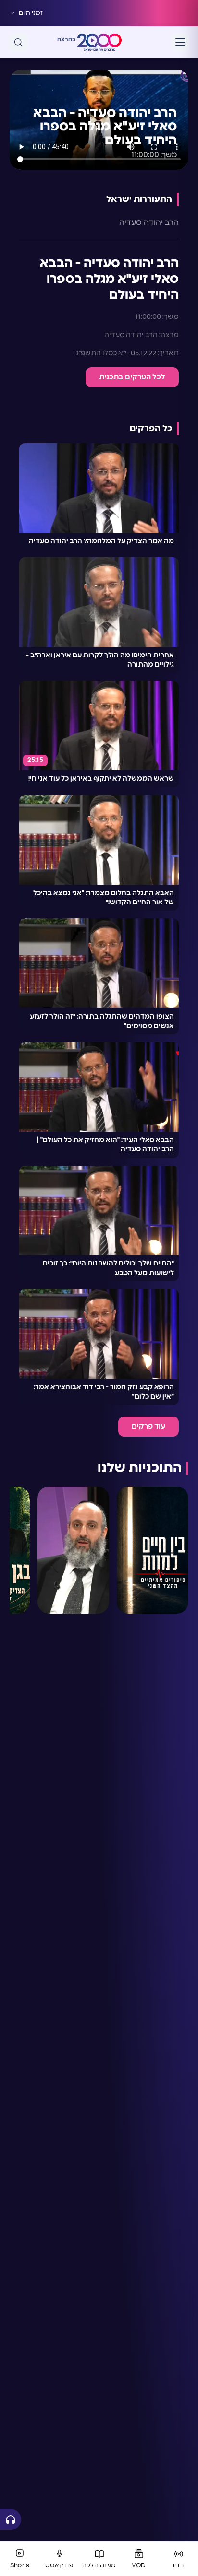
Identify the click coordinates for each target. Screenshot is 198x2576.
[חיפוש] (18, 42)
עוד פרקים (148, 1426)
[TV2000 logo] (99, 42)
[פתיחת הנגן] (11, 2519)
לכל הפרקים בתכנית (132, 377)
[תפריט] (180, 42)
